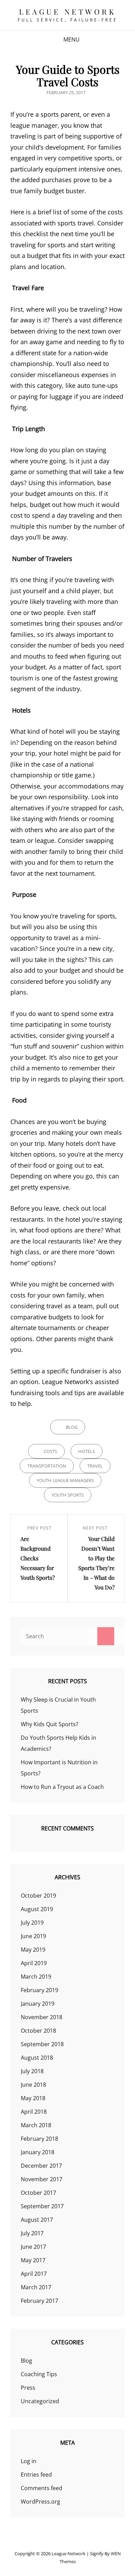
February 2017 (39, 2301)
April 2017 (34, 2274)
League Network (67, 11)
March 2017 (36, 2287)
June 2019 (33, 1936)
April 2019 (34, 1963)
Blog (72, 1427)
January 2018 (38, 2152)
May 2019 (33, 1950)
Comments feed (42, 2488)
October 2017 (38, 2193)
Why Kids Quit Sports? (49, 1724)
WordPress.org (40, 2502)
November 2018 (42, 2017)
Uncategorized (40, 2401)
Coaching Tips (39, 2374)
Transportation (47, 1466)
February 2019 (39, 1990)
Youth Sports (68, 1495)
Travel (95, 1466)
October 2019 (38, 1896)
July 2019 (32, 1923)
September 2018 (42, 2044)
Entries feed (36, 2475)
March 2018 (36, 2125)
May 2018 (33, 2098)
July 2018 (32, 2071)
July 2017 (32, 2233)
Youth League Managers (65, 1480)
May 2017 (33, 2260)
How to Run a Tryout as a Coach (62, 1787)
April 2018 (34, 2112)
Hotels (87, 1451)
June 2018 (33, 2085)
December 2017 (41, 2166)
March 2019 (36, 1977)
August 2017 (37, 2220)
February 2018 (39, 2139)
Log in (29, 2461)
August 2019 (37, 1909)
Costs (50, 1451)
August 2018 (37, 2058)
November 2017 (42, 2179)
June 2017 (33, 2247)
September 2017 (42, 2206)
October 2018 (38, 2031)
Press (28, 2388)
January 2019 (38, 2004)
